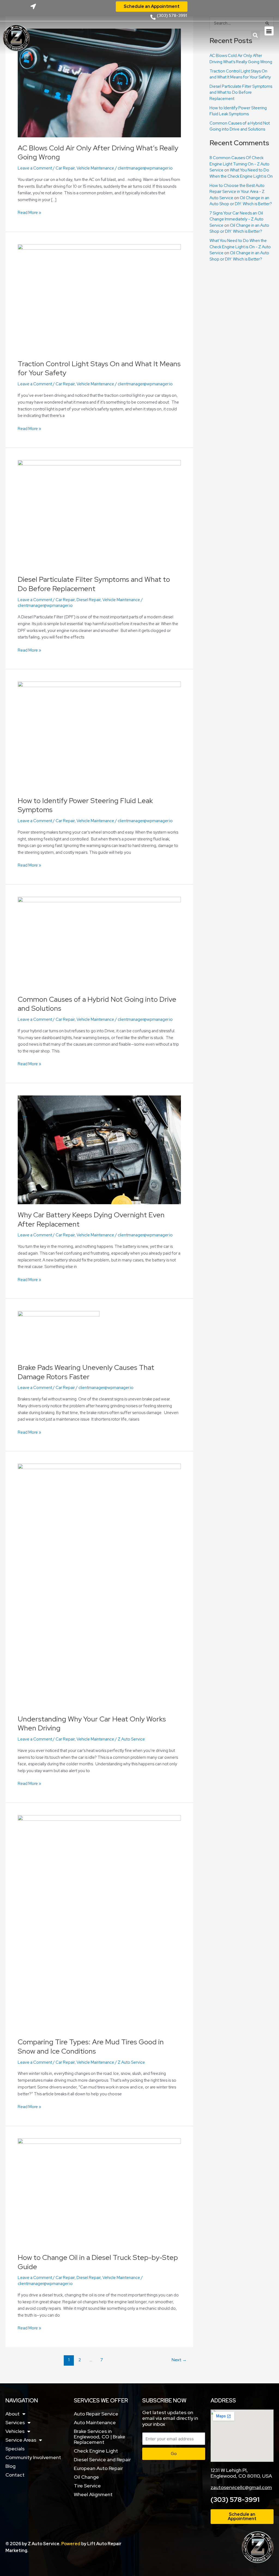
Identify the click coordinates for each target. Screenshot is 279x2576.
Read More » (29, 212)
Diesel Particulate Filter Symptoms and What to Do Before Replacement (94, 584)
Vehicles (15, 2431)
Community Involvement (33, 2457)
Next (179, 2360)
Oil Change (86, 2477)
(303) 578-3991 (235, 2500)
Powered (71, 2544)
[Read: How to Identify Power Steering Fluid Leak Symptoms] (99, 735)
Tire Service (87, 2486)
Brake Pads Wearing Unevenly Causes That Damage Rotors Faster (86, 1372)
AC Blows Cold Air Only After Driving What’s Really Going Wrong (98, 153)
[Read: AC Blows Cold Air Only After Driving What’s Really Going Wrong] (99, 83)
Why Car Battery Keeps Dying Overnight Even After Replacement (91, 1219)
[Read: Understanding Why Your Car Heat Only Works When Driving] (99, 1586)
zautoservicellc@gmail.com (241, 2487)
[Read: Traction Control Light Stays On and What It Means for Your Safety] (99, 298)
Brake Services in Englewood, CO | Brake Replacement (100, 2437)
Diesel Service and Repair (102, 2460)
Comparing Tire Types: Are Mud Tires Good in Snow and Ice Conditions (91, 2047)
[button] (255, 35)
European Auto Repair (98, 2468)
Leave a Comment (35, 168)
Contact (15, 2475)
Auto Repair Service (96, 2414)
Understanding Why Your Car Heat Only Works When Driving (92, 1724)
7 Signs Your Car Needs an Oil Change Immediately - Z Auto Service (236, 219)
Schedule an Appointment (152, 6)
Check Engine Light (96, 2451)
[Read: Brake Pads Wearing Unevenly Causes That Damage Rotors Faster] (59, 1334)
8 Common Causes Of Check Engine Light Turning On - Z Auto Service (239, 164)
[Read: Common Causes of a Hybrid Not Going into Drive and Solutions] (99, 942)
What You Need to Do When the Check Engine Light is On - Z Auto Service (240, 247)
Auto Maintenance (95, 2422)
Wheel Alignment (93, 2494)
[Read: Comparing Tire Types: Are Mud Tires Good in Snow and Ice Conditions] (99, 1923)
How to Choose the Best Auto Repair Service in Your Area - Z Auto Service (237, 192)
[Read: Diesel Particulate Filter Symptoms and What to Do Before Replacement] (99, 514)
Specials (15, 2449)
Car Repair (65, 168)
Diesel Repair (89, 600)
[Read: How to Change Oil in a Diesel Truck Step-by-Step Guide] (99, 2192)
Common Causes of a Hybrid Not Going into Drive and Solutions (97, 1004)
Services (15, 2422)
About (13, 2414)
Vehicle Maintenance (95, 168)
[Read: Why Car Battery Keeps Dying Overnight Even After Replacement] (99, 1149)
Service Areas (21, 2440)
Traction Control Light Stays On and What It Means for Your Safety (99, 368)
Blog (10, 2466)
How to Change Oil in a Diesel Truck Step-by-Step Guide (98, 2262)
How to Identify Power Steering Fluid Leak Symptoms (85, 805)
